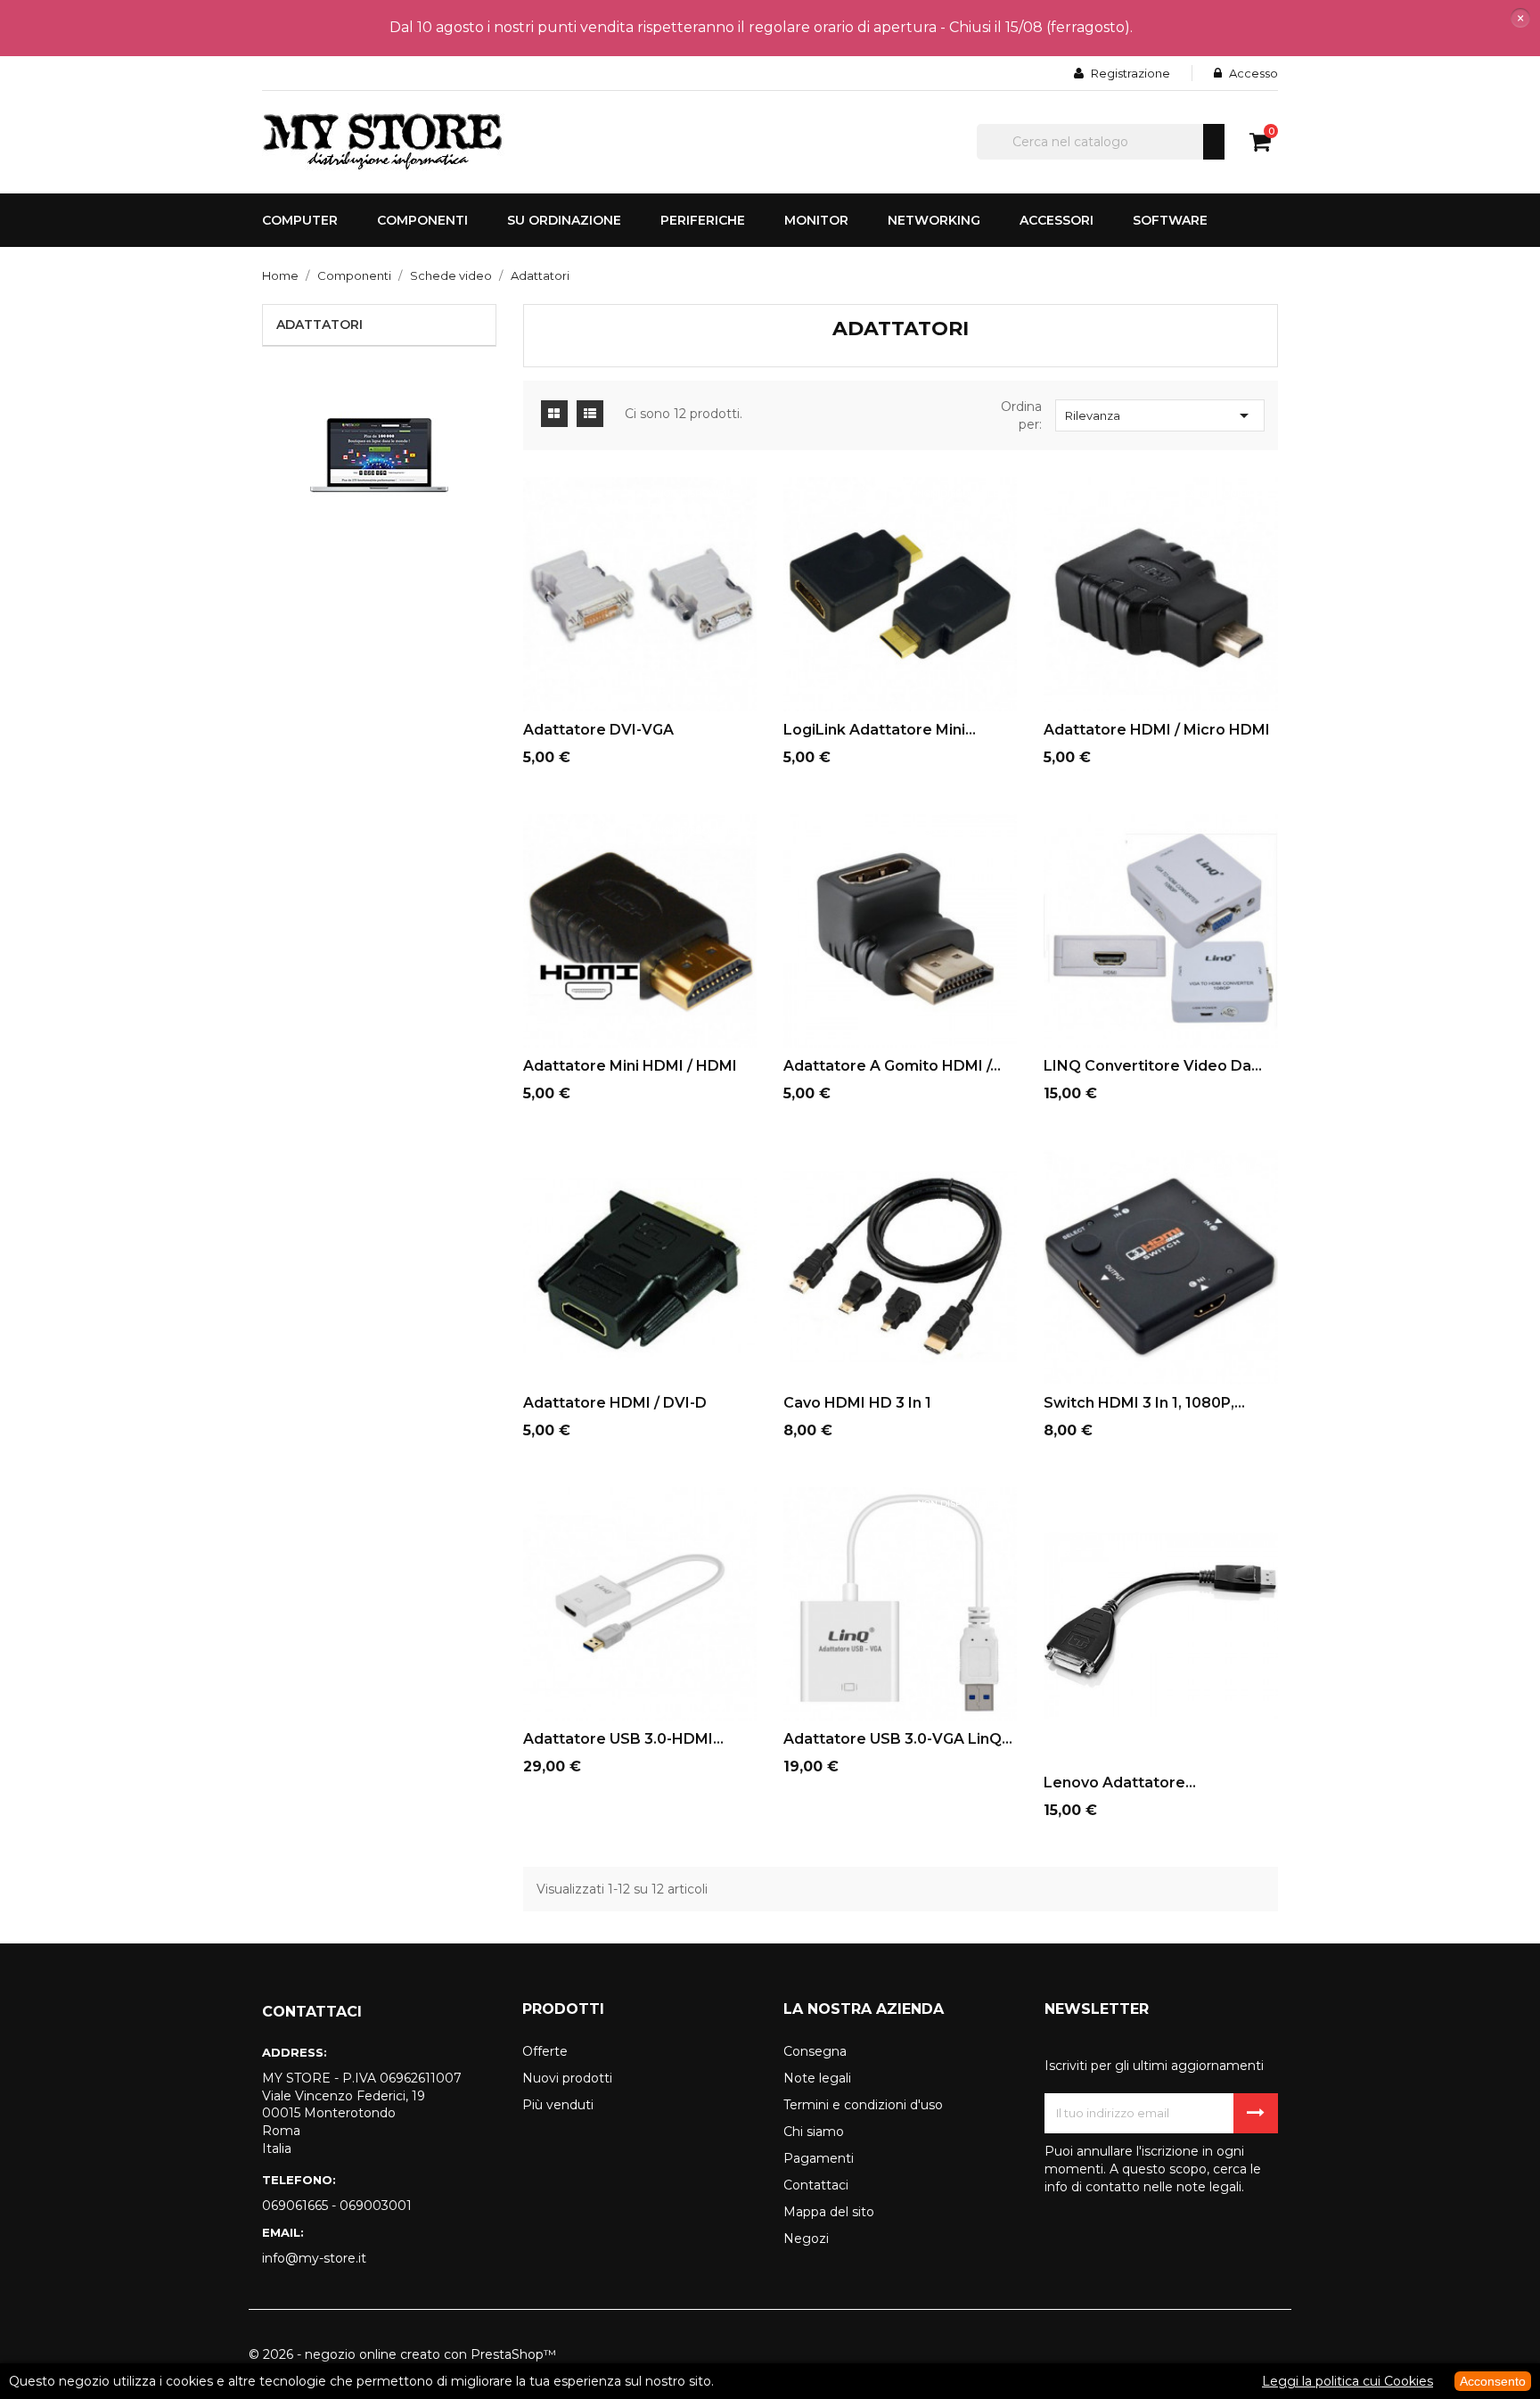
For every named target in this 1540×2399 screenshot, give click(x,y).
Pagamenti (819, 2158)
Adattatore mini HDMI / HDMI (630, 1066)
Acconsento (1493, 2381)
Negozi (806, 2239)
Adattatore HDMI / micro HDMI (1157, 730)
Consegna (815, 2051)
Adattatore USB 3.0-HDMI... (623, 1739)
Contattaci (816, 2185)
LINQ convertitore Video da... (1153, 1066)
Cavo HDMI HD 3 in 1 (857, 1403)
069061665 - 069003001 (337, 2206)
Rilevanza (1160, 415)
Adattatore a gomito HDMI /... (892, 1066)
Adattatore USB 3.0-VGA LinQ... (898, 1739)
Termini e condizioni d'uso (863, 2105)
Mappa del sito (829, 2212)
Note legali (817, 2078)
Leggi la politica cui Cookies (1347, 2381)
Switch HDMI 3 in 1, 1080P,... (1144, 1403)
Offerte (545, 2051)
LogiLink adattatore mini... (880, 730)
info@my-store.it (314, 2258)
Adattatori (319, 325)
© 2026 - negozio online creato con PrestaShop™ (402, 2354)
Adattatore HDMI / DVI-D (615, 1403)
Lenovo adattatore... (1120, 1783)
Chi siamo (814, 2132)
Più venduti (558, 2105)
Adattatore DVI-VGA (598, 730)
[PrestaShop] (379, 454)
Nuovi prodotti (567, 2078)
